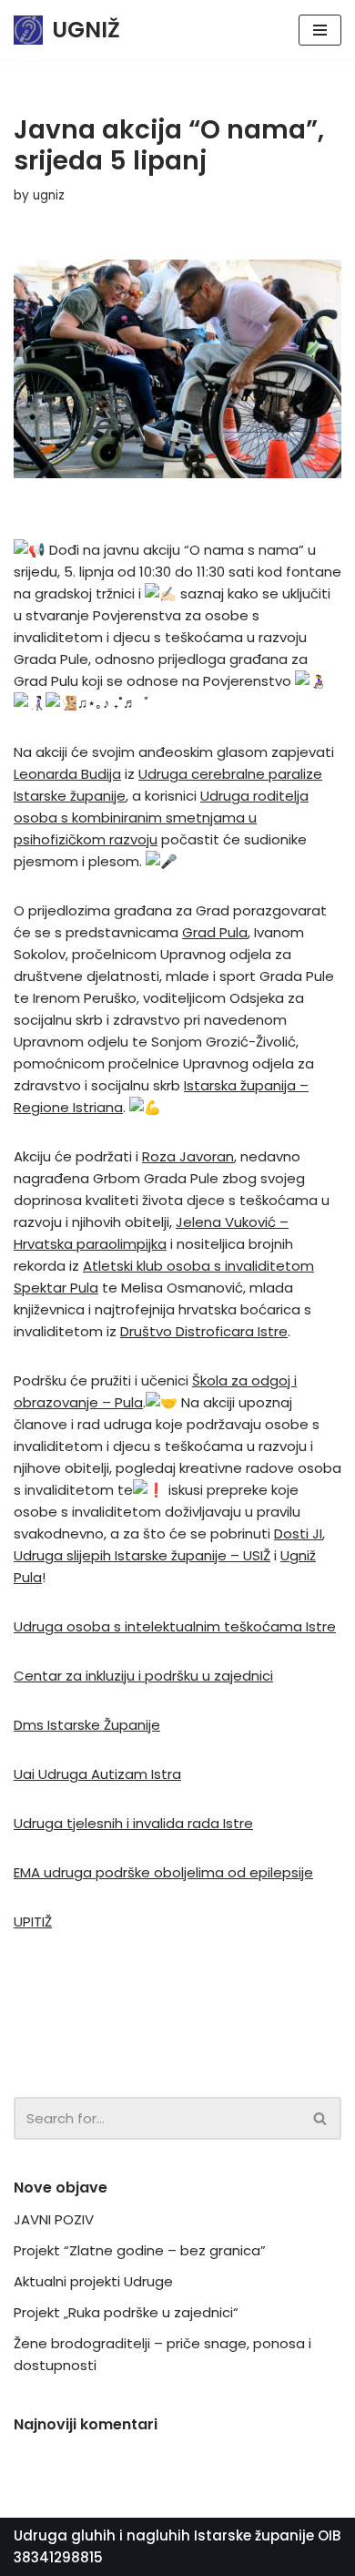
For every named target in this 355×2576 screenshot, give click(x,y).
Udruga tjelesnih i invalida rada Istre (133, 1823)
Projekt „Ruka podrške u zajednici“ (126, 2312)
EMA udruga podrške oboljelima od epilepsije (163, 1872)
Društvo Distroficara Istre (204, 1331)
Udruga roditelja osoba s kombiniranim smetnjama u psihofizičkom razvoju (161, 818)
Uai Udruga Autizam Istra (97, 1774)
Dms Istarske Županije (87, 1725)
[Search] (321, 2118)
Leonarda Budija (67, 774)
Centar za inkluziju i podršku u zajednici (143, 1676)
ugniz (49, 195)
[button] (320, 2118)
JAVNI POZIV (54, 2219)
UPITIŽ (33, 1922)
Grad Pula (215, 932)
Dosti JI (298, 1533)
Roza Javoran (188, 1156)
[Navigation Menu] (320, 30)
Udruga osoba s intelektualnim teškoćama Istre (175, 1626)
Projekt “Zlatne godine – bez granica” (140, 2250)
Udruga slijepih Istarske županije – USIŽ (142, 1555)
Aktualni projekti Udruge (93, 2281)
